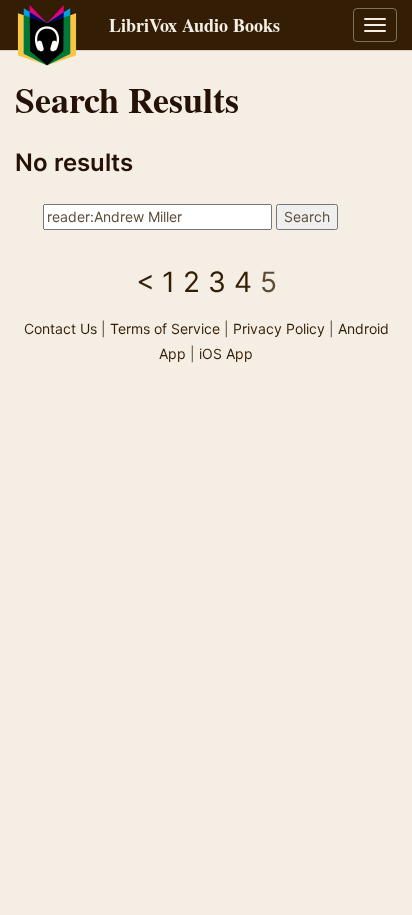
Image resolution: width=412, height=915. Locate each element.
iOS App (226, 353)
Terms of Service (165, 328)
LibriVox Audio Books (194, 25)
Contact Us (60, 328)
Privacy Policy (279, 328)
